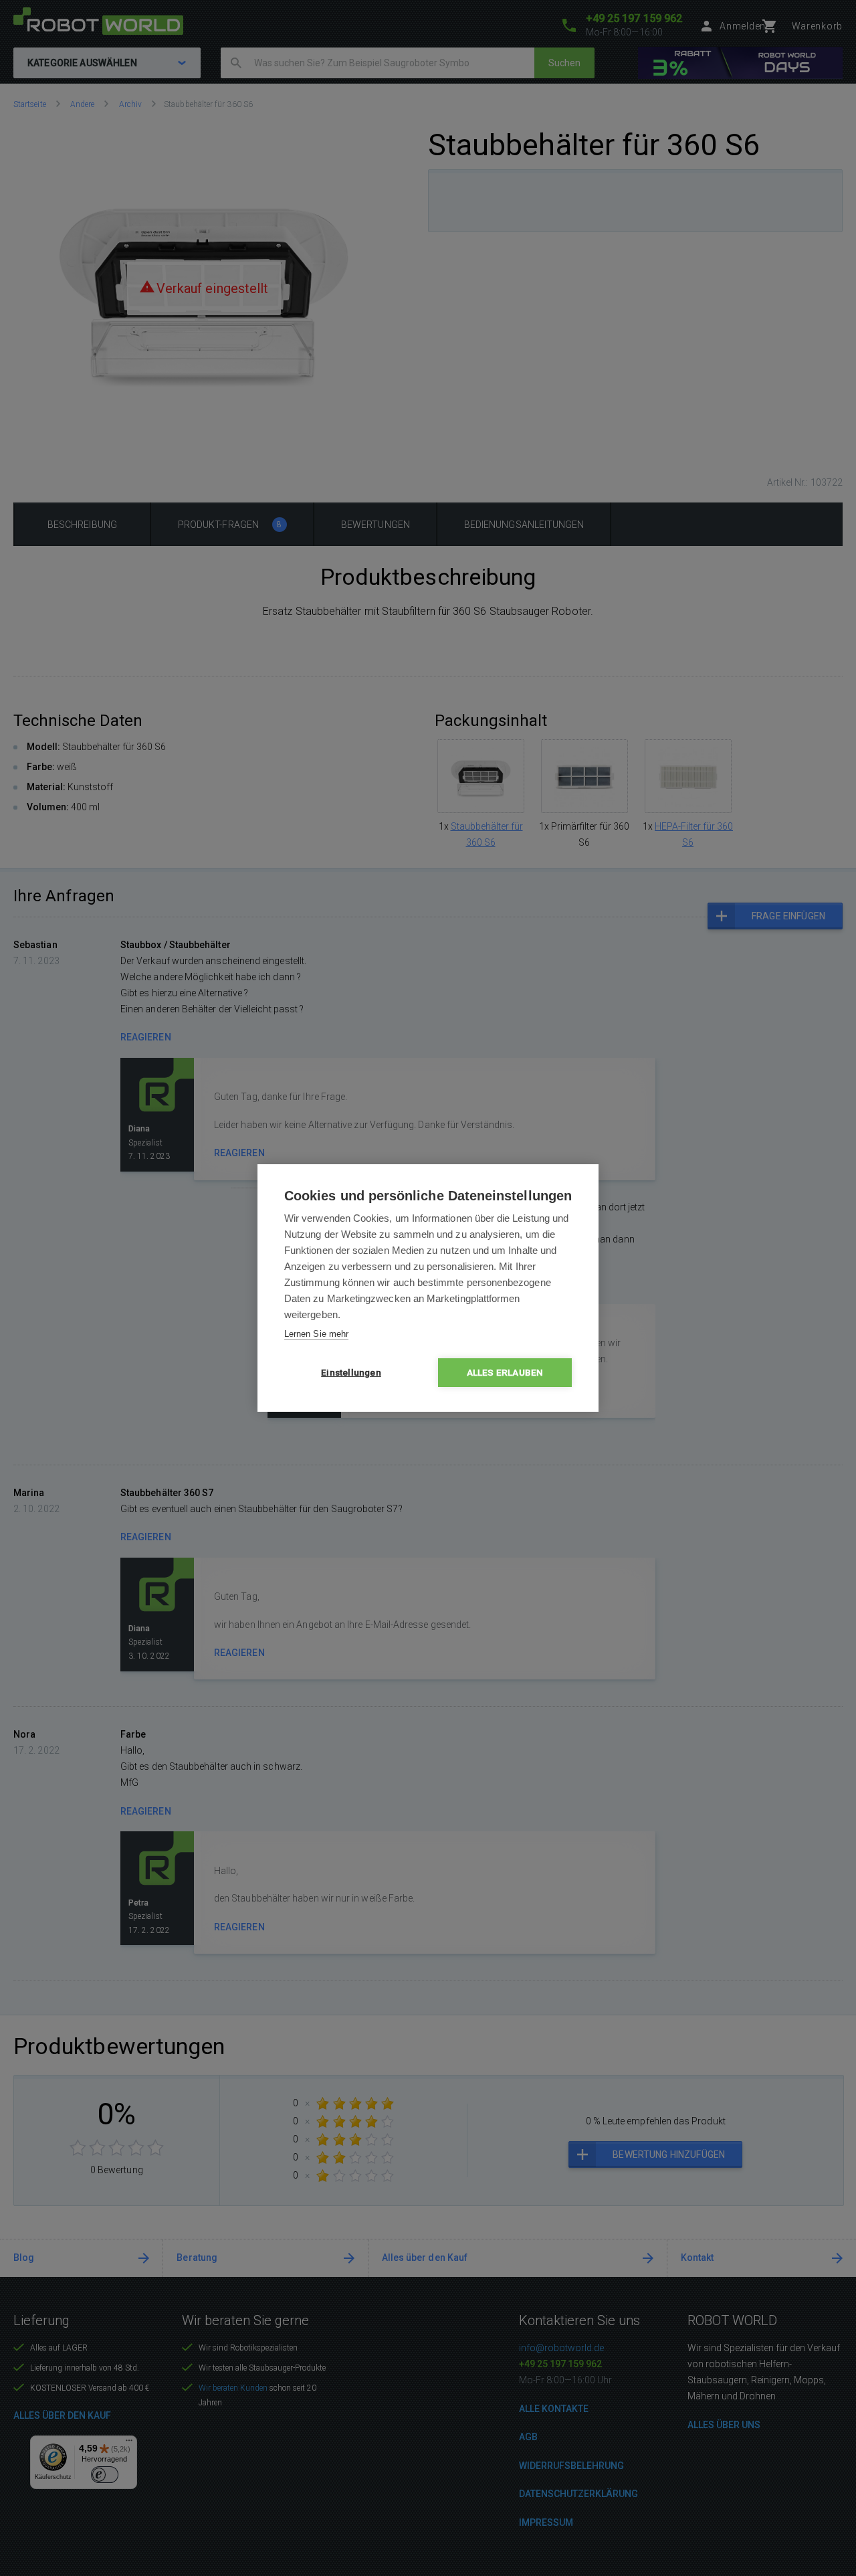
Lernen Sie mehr (316, 1334)
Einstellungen (351, 1372)
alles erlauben (505, 1372)
